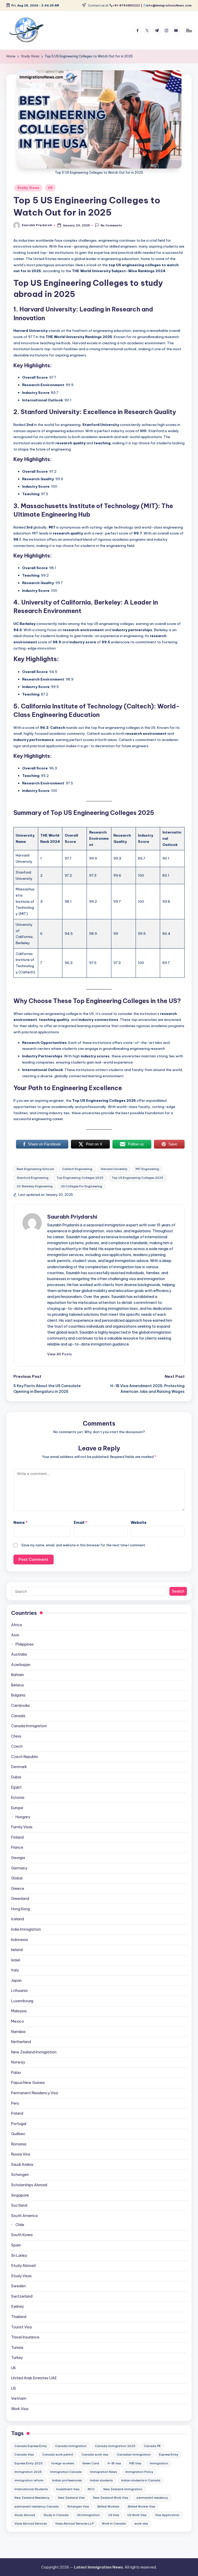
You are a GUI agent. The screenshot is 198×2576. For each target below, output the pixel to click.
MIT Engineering (147, 1169)
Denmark (19, 1767)
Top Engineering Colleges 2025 (80, 1178)
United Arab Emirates (34, 2378)
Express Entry (169, 2455)
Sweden (18, 2286)
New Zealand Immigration (34, 2052)
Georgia (18, 1858)
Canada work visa (95, 2455)
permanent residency (152, 2498)
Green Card (91, 2463)
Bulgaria (18, 1695)
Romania (19, 2144)
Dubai (16, 1777)
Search (178, 1591)
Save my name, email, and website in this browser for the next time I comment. (84, 1545)
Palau (16, 2073)
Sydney (17, 2306)
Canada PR (152, 2446)
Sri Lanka (19, 2256)
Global (17, 1878)
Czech (17, 1746)
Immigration (159, 2463)
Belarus (18, 1685)
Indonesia (19, 1940)
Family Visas (22, 1827)
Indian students (101, 2480)
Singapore (20, 2195)
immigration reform (29, 2480)
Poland (17, 2113)
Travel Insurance (25, 2337)
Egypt (16, 1787)
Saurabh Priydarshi (72, 1217)
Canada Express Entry (31, 2446)
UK (14, 2368)
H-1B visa (114, 2463)
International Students (31, 2489)
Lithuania (19, 1991)
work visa (141, 2524)
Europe (17, 1808)
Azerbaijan (21, 1665)
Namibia (18, 2032)
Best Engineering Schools (35, 1169)
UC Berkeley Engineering (35, 1186)
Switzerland (22, 2296)
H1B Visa (135, 2463)
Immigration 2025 (28, 2472)
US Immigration (88, 2515)
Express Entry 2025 (28, 2463)
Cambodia (20, 1706)
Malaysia (19, 2011)
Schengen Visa (78, 2506)
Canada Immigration (29, 1726)
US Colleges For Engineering (81, 1186)
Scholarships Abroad (29, 2185)
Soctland (19, 2205)
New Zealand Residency (32, 2498)
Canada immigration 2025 (115, 2446)
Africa (16, 1625)
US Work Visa (137, 2515)
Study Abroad (23, 2266)
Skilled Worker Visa (141, 2506)
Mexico (18, 2021)
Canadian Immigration (134, 2455)
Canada (18, 1716)
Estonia (18, 1798)
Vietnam (19, 2398)
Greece (18, 1889)
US (50, 188)
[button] (59, 1354)
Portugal (19, 2124)
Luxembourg (22, 2001)
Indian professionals (67, 2480)
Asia (15, 1635)
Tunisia (17, 2348)
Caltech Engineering (77, 1169)
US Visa (114, 2515)
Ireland (17, 1950)
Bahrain (18, 1675)
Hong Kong (20, 1909)
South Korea (22, 2235)
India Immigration (26, 1929)
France (17, 1847)
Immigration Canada (66, 2472)
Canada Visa (24, 2455)
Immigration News (103, 2472)
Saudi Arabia (22, 2165)
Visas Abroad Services (31, 2524)
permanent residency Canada (37, 2506)
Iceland (18, 1919)
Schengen (20, 2175)
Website (139, 1523)
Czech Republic (25, 1757)
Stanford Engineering (33, 1178)
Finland (17, 1837)
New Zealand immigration (123, 2489)
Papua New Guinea (28, 2083)
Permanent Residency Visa (35, 2093)
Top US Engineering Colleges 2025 (138, 1178)
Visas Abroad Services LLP (74, 2524)
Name (20, 1523)
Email (80, 1523)
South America (24, 2216)
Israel (16, 1960)
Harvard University (114, 1169)
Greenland (20, 1899)
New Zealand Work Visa (111, 2498)
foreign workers (63, 2463)
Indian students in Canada (141, 2480)
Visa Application (167, 2515)
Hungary (23, 1817)
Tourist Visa (21, 2327)
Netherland (21, 2042)
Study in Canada (56, 2515)
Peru (15, 2103)
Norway (18, 2062)
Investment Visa (68, 2489)
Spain (16, 2245)
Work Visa (20, 2409)
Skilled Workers (108, 2506)
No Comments (111, 226)
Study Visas (28, 188)
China (16, 1736)
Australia (19, 1654)
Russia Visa (21, 2154)
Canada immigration (71, 2446)
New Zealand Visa (71, 2498)
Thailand (19, 2317)
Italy (15, 1970)
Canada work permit (58, 2455)
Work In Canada (114, 2524)
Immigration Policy (139, 2472)
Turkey (17, 2358)
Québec (18, 2134)
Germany (19, 1868)
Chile (20, 2225)
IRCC (91, 2489)
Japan (16, 1981)
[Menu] (189, 30)
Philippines (25, 1644)
